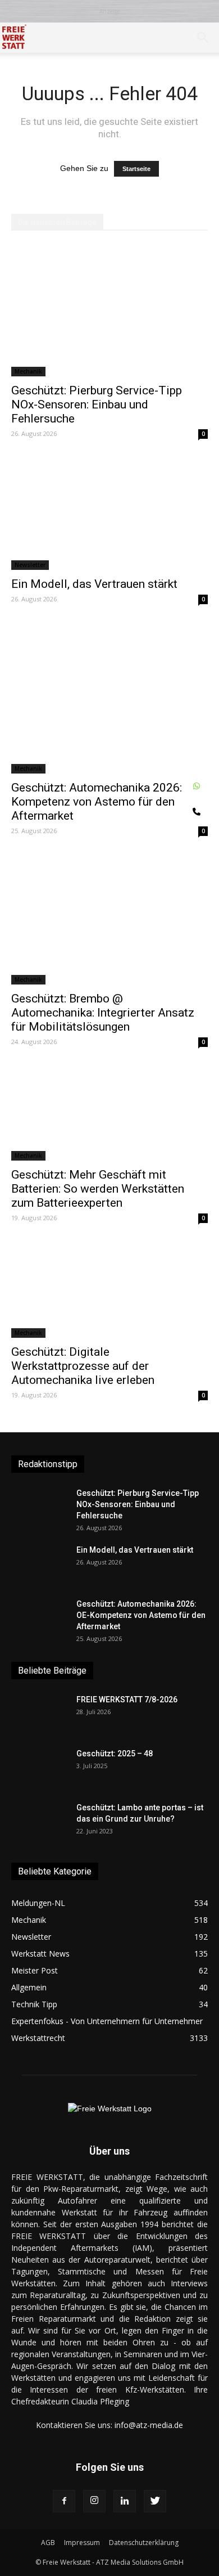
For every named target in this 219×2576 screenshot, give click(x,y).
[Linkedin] (125, 2501)
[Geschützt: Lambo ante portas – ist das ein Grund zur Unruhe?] (39, 1822)
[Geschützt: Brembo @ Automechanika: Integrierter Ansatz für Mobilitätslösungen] (109, 919)
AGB (48, 2543)
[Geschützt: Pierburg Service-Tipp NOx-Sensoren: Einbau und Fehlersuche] (109, 311)
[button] (203, 38)
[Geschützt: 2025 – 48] (39, 1768)
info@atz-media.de (149, 2425)
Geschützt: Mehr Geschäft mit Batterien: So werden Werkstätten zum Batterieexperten (98, 1189)
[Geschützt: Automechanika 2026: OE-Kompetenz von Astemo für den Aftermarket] (109, 698)
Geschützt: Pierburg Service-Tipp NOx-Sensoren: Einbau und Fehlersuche (97, 404)
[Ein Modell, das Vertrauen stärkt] (109, 513)
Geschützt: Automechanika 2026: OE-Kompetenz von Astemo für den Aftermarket (107, 802)
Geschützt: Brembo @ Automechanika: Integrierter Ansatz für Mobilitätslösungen (103, 1013)
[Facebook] (64, 2501)
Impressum (82, 2543)
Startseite (136, 169)
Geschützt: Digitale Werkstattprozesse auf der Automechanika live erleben (83, 1366)
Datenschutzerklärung (144, 2543)
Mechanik (28, 371)
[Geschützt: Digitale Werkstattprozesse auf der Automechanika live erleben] (109, 1289)
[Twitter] (155, 2501)
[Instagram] (94, 2501)
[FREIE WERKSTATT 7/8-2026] (39, 1714)
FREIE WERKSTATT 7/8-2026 (127, 1700)
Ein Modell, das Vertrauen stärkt (94, 584)
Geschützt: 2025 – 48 (115, 1754)
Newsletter (30, 565)
